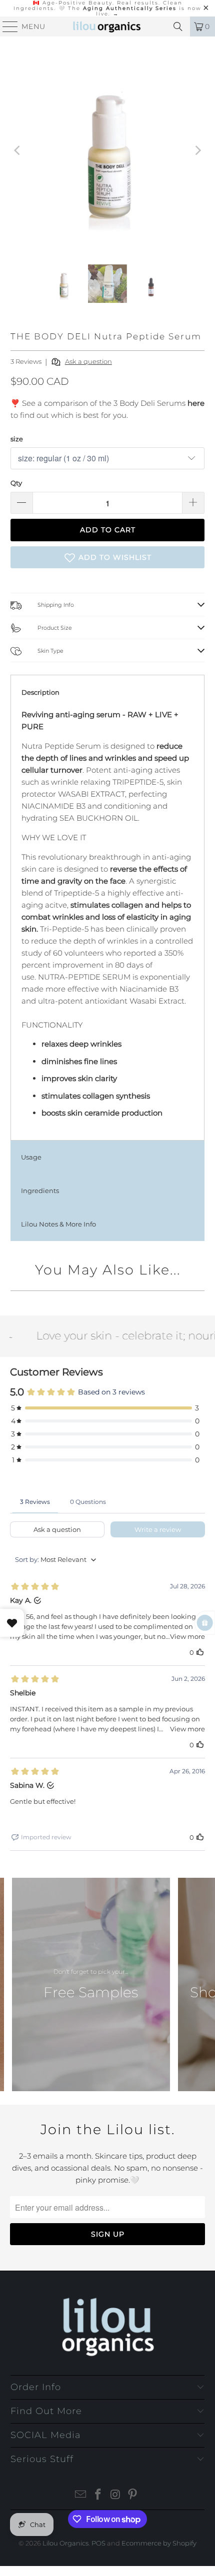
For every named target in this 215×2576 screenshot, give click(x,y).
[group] (91, 1984)
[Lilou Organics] (108, 26)
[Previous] (18, 150)
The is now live (135, 11)
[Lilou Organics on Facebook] (98, 2495)
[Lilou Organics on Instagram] (116, 2495)
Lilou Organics (65, 2543)
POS (98, 2543)
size (17, 439)
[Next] (197, 150)
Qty (16, 483)
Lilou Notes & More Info (58, 1224)
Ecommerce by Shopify (159, 2543)
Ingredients (40, 1191)
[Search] (178, 26)
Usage (31, 1157)
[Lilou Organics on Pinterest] (133, 2495)
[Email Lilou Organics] (81, 2495)
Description (40, 692)
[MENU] (6, 26)
